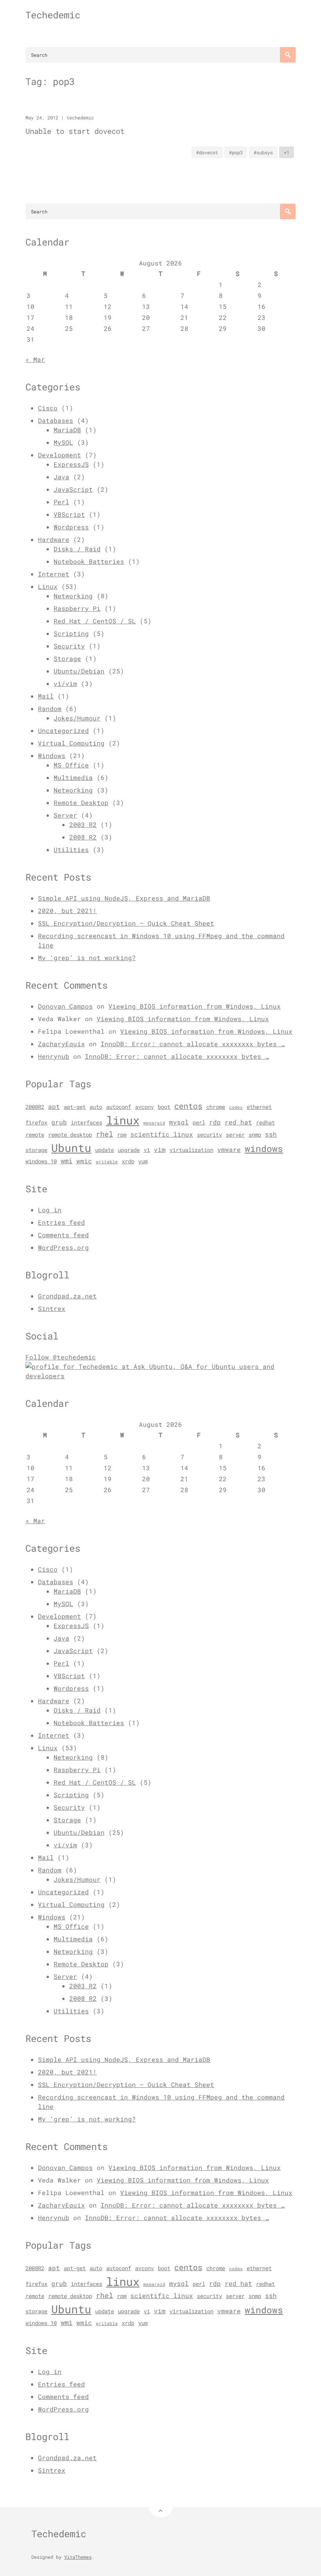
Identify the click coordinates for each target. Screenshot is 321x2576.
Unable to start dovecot (75, 131)
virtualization (191, 1150)
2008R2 (35, 1107)
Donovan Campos (65, 1006)
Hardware (54, 539)
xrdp (128, 1161)
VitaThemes (78, 2557)
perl (199, 1123)
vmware (229, 1150)
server (235, 1135)
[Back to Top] (161, 2505)
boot (164, 1107)
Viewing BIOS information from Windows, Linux (195, 1006)
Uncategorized (63, 730)
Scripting (71, 633)
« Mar (35, 359)
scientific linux (162, 1134)
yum (143, 1161)
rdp (215, 1122)
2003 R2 (83, 824)
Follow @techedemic (61, 1357)
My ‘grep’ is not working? (87, 958)
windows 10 (41, 1161)
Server (65, 815)
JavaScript (73, 489)
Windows (52, 755)
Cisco (48, 408)
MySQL (63, 442)
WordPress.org (63, 1247)
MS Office (71, 765)
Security (69, 646)
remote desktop (70, 1135)
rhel (105, 1134)
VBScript (69, 514)
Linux (48, 586)
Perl (61, 502)
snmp (255, 1135)
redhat (265, 1123)
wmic (84, 1161)
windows (264, 1148)
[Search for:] (160, 55)
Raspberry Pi (77, 608)
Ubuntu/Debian (79, 671)
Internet (54, 574)
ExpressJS (71, 464)
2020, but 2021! (67, 911)
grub (59, 1122)
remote (35, 1135)
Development (60, 455)
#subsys (263, 152)
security (209, 1135)
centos (188, 1106)
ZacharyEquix (61, 1044)
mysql (179, 1122)
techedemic (80, 117)
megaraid (154, 1123)
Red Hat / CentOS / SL (95, 621)
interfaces (87, 1123)
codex (236, 1107)
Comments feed (63, 1235)
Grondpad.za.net (67, 1296)
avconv (144, 1107)
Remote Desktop (81, 802)
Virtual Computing (71, 743)
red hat (238, 1122)
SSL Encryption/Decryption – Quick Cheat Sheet (126, 923)
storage (36, 1150)
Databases (56, 420)
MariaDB (67, 430)
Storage (67, 658)
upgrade (129, 1150)
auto (96, 1107)
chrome (216, 1107)
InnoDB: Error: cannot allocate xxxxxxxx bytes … (193, 1044)
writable (107, 1162)
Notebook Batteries (89, 561)
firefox (36, 1123)
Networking (73, 596)
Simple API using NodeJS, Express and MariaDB (124, 898)
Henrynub (54, 1056)
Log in (50, 1210)
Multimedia (73, 777)
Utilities (71, 849)
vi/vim (65, 683)
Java (61, 477)
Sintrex (52, 1308)
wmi (67, 1161)
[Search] (288, 55)
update (105, 1150)
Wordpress (71, 527)
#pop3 (236, 152)
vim (160, 1150)
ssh (271, 1134)
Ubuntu (71, 1148)
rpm (122, 1135)
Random (50, 709)
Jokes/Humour (77, 718)
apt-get (75, 1107)
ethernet (259, 1107)
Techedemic (53, 15)
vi (147, 1150)
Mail (46, 696)
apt (54, 1107)
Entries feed (61, 1222)
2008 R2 (83, 837)
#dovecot (207, 152)
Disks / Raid (77, 549)
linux (123, 1120)
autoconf (119, 1107)
